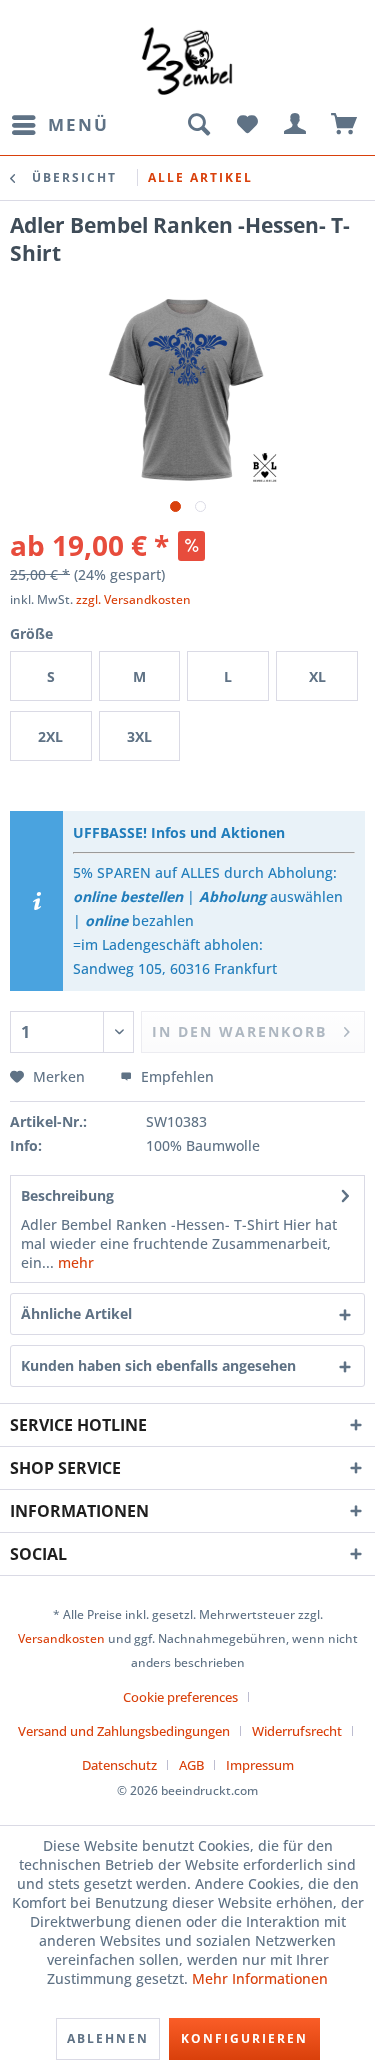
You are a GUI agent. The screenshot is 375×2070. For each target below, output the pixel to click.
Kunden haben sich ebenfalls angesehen (158, 1365)
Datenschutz (119, 1765)
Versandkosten (61, 1638)
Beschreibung (67, 1195)
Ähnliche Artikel (76, 1313)
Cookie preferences (180, 1697)
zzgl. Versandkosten (133, 599)
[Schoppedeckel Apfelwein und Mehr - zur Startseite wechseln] (187, 60)
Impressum (260, 1765)
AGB (191, 1765)
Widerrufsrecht (297, 1731)
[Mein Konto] (296, 125)
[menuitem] (59, 125)
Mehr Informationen (260, 1978)
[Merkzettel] (247, 125)
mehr (74, 1262)
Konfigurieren (244, 2038)
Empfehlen (175, 1076)
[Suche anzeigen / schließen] (198, 125)
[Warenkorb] (345, 125)
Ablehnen (108, 2038)
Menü (78, 124)
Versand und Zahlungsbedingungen (124, 1731)
